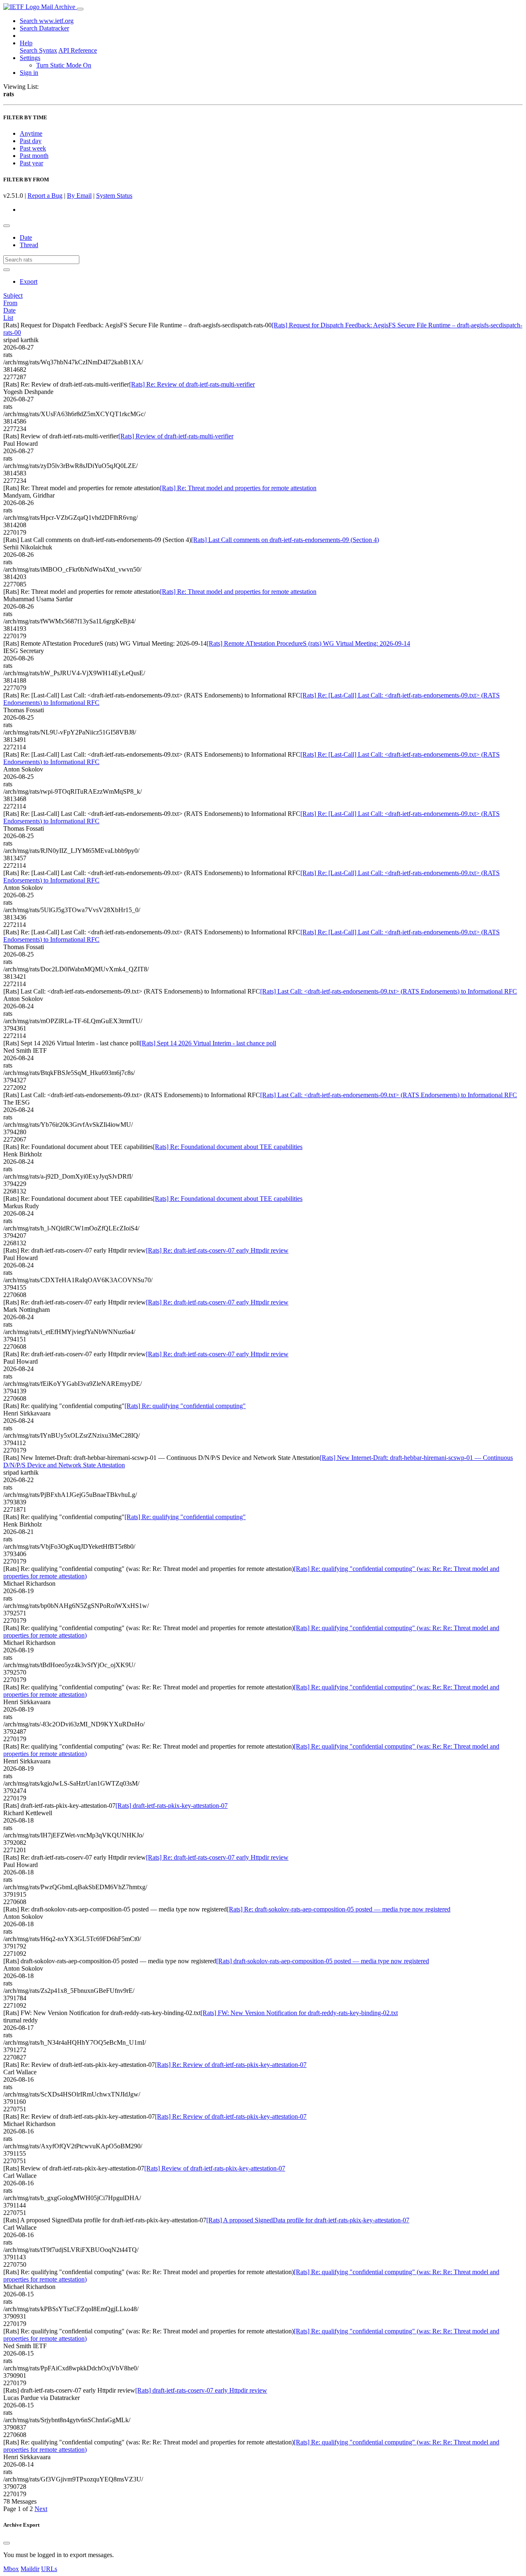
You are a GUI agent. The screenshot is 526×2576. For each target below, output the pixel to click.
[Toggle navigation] (80, 9)
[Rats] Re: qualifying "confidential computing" (185, 1406)
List (8, 318)
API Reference (78, 50)
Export (29, 281)
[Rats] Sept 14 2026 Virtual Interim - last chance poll (208, 1043)
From (10, 303)
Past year (31, 163)
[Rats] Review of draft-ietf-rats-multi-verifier (176, 436)
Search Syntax (38, 50)
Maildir (30, 2569)
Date (26, 237)
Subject (13, 295)
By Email (79, 196)
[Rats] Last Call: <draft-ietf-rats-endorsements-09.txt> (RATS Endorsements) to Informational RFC (389, 991)
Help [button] (26, 43)
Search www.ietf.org (47, 21)
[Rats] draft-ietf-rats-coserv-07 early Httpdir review (201, 2390)
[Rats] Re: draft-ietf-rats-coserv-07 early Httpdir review (217, 1250)
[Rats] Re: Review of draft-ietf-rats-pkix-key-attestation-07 (231, 2065)
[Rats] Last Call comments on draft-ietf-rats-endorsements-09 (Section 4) (285, 540)
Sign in (29, 73)
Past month (34, 156)
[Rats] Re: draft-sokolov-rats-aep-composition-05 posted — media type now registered (339, 1909)
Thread (29, 245)
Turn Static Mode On (64, 65)
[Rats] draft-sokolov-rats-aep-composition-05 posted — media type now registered (323, 1961)
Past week (33, 148)
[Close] (7, 2543)
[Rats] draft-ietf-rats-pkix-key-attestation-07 (172, 1806)
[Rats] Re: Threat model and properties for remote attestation (238, 488)
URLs (49, 2569)
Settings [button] (30, 58)
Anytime (31, 133)
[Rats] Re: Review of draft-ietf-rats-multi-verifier (192, 384)
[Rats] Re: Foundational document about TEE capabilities (228, 1147)
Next (41, 2509)
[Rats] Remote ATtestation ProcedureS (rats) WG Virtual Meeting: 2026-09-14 (308, 643)
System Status (114, 196)
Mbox (11, 2569)
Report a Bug (45, 196)
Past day (31, 141)
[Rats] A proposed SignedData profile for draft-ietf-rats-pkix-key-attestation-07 (308, 2220)
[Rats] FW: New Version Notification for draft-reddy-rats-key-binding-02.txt (299, 2013)
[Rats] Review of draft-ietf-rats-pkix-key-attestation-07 (215, 2168)
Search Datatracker (44, 28)
